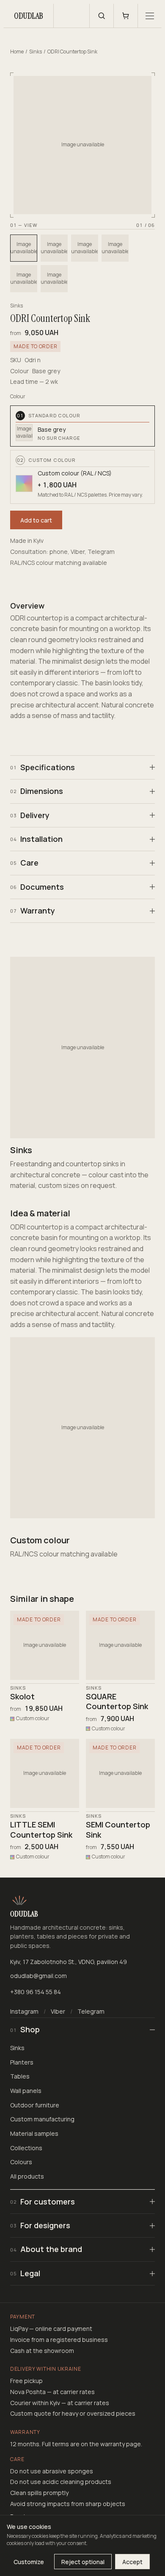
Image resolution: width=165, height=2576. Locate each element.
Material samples (34, 2133)
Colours (21, 2162)
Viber (58, 2011)
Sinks (36, 52)
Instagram (24, 2011)
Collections (26, 2148)
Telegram (91, 2011)
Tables (20, 2076)
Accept (132, 2562)
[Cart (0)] (126, 16)
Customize (29, 2562)
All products (27, 2176)
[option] (24, 248)
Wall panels (26, 2091)
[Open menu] (149, 16)
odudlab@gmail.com (38, 1976)
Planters (22, 2062)
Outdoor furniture (35, 2105)
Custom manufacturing (42, 2119)
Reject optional (83, 2562)
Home (17, 52)
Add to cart (36, 520)
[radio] (82, 426)
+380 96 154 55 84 (36, 1992)
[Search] (102, 16)
